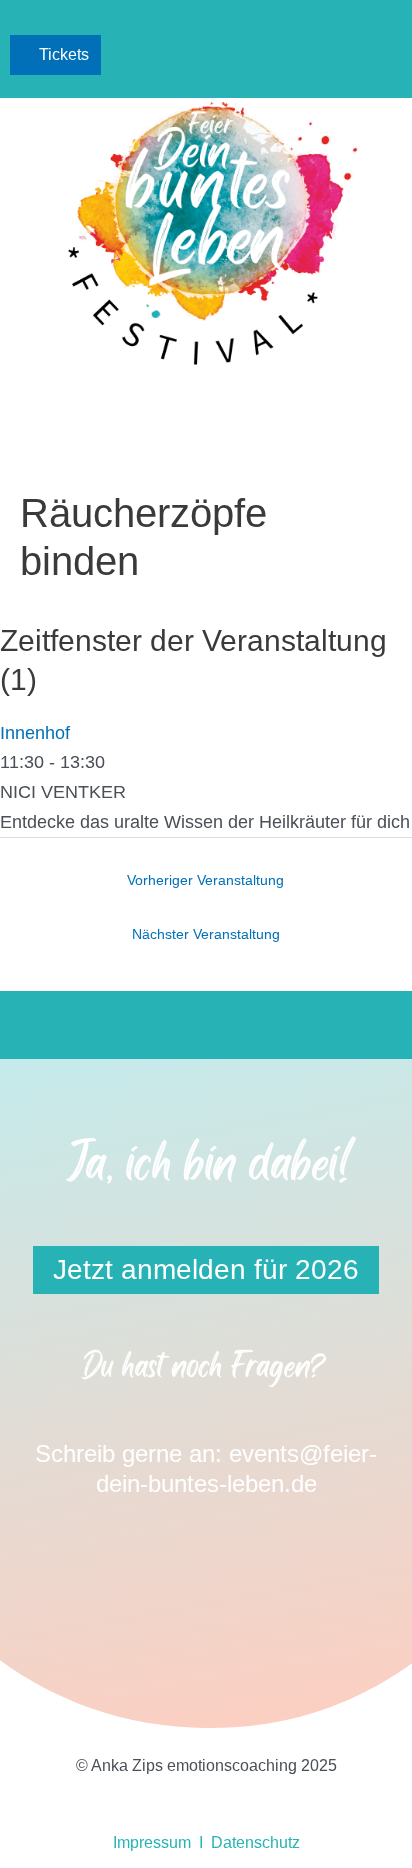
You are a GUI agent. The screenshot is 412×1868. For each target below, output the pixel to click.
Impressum (152, 1842)
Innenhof (35, 733)
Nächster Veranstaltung (206, 934)
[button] (382, 55)
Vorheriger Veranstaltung (205, 880)
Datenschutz (255, 1842)
